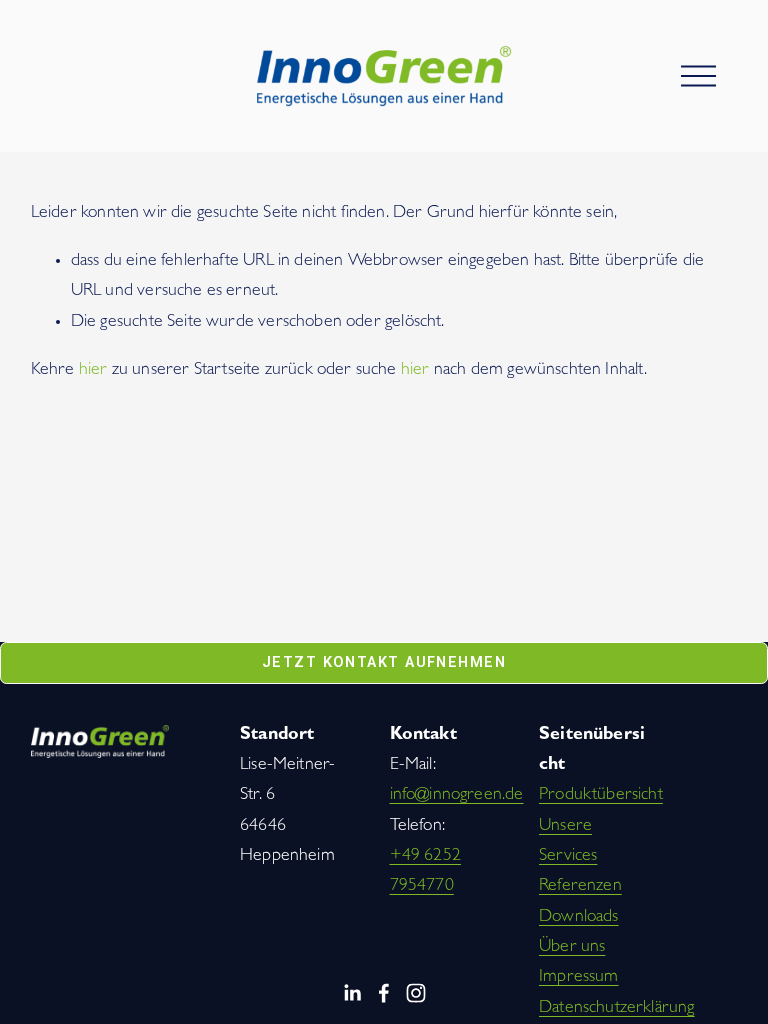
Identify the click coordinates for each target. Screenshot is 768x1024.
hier (93, 371)
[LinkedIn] (352, 993)
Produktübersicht (601, 796)
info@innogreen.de (457, 796)
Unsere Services (568, 842)
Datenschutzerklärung (617, 1009)
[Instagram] (416, 993)
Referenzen (580, 887)
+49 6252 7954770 (425, 872)
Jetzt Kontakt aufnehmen (384, 662)
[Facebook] (384, 993)
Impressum (579, 978)
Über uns (572, 948)
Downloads (579, 918)
